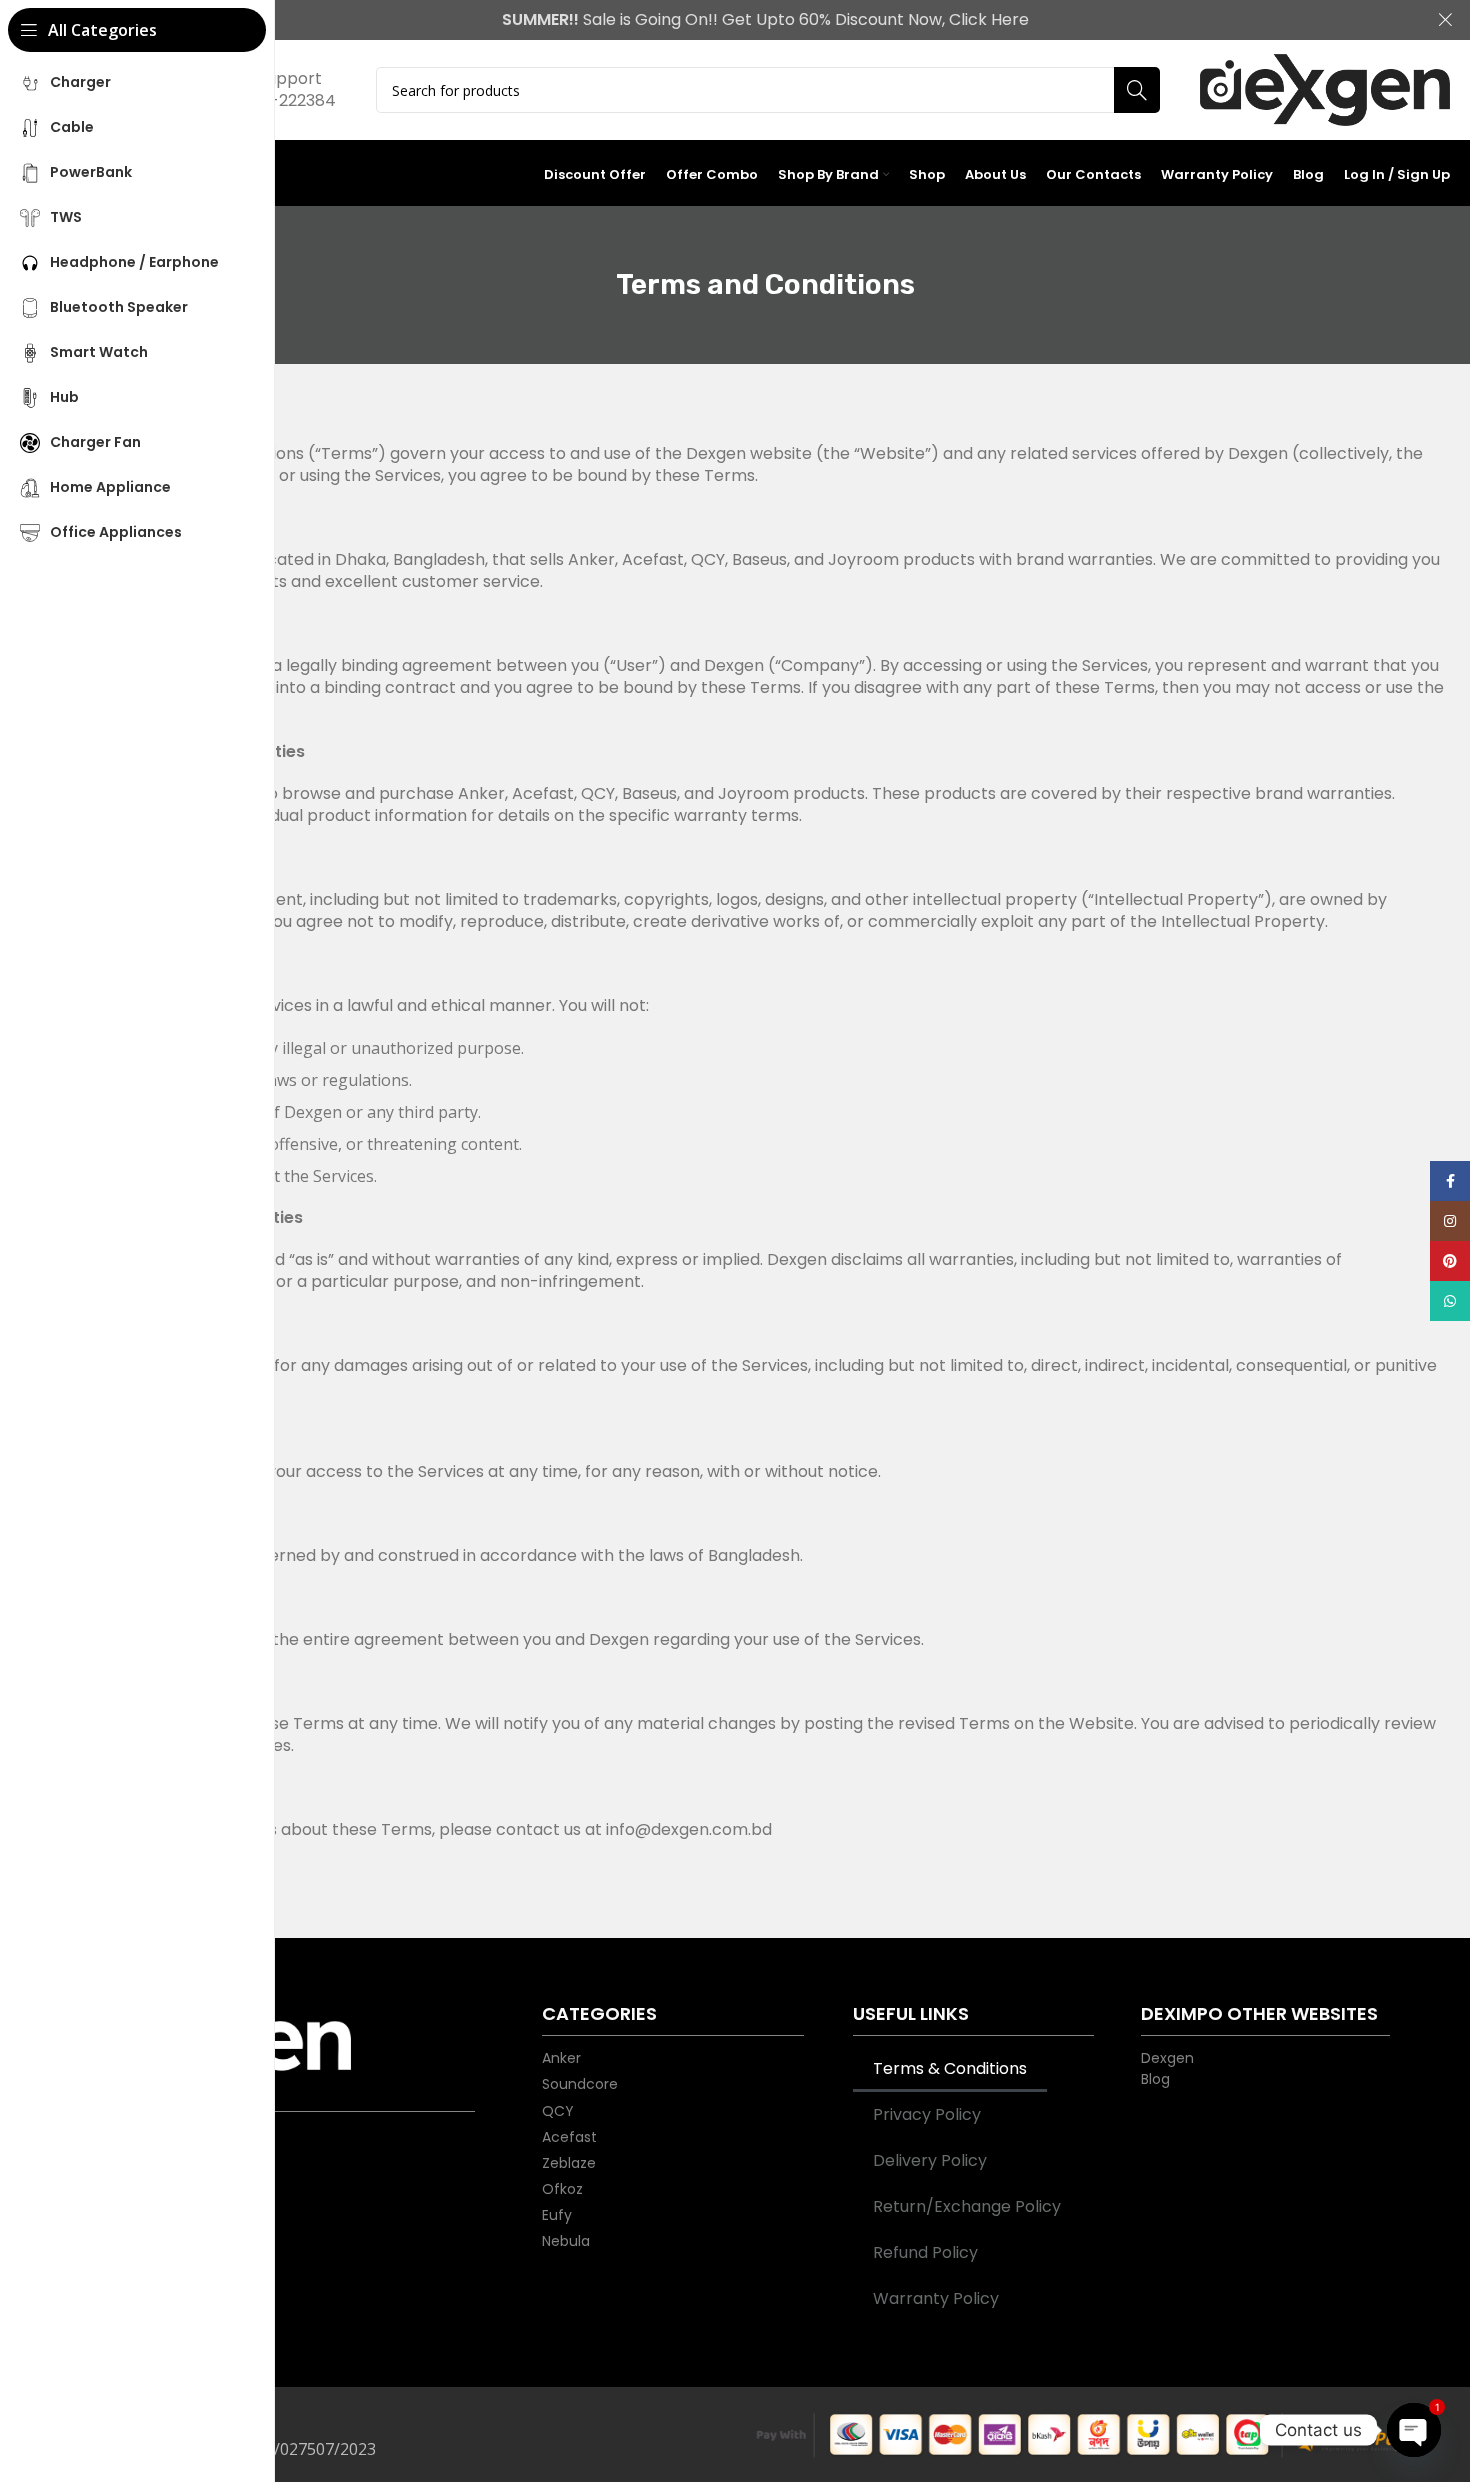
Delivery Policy (930, 2160)
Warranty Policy (936, 2298)
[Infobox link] (282, 90)
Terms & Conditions (950, 2068)
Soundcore (580, 2083)
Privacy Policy (927, 2114)
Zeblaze (569, 2162)
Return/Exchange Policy (967, 2206)
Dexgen (1167, 2057)
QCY (558, 2110)
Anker (561, 2057)
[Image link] (286, 2046)
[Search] (1137, 90)
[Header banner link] (735, 20)
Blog (1155, 2078)
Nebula (566, 2240)
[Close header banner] (1445, 20)
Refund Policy (925, 2252)
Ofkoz (562, 2188)
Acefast (569, 2136)
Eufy (557, 2214)
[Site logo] (1325, 90)
